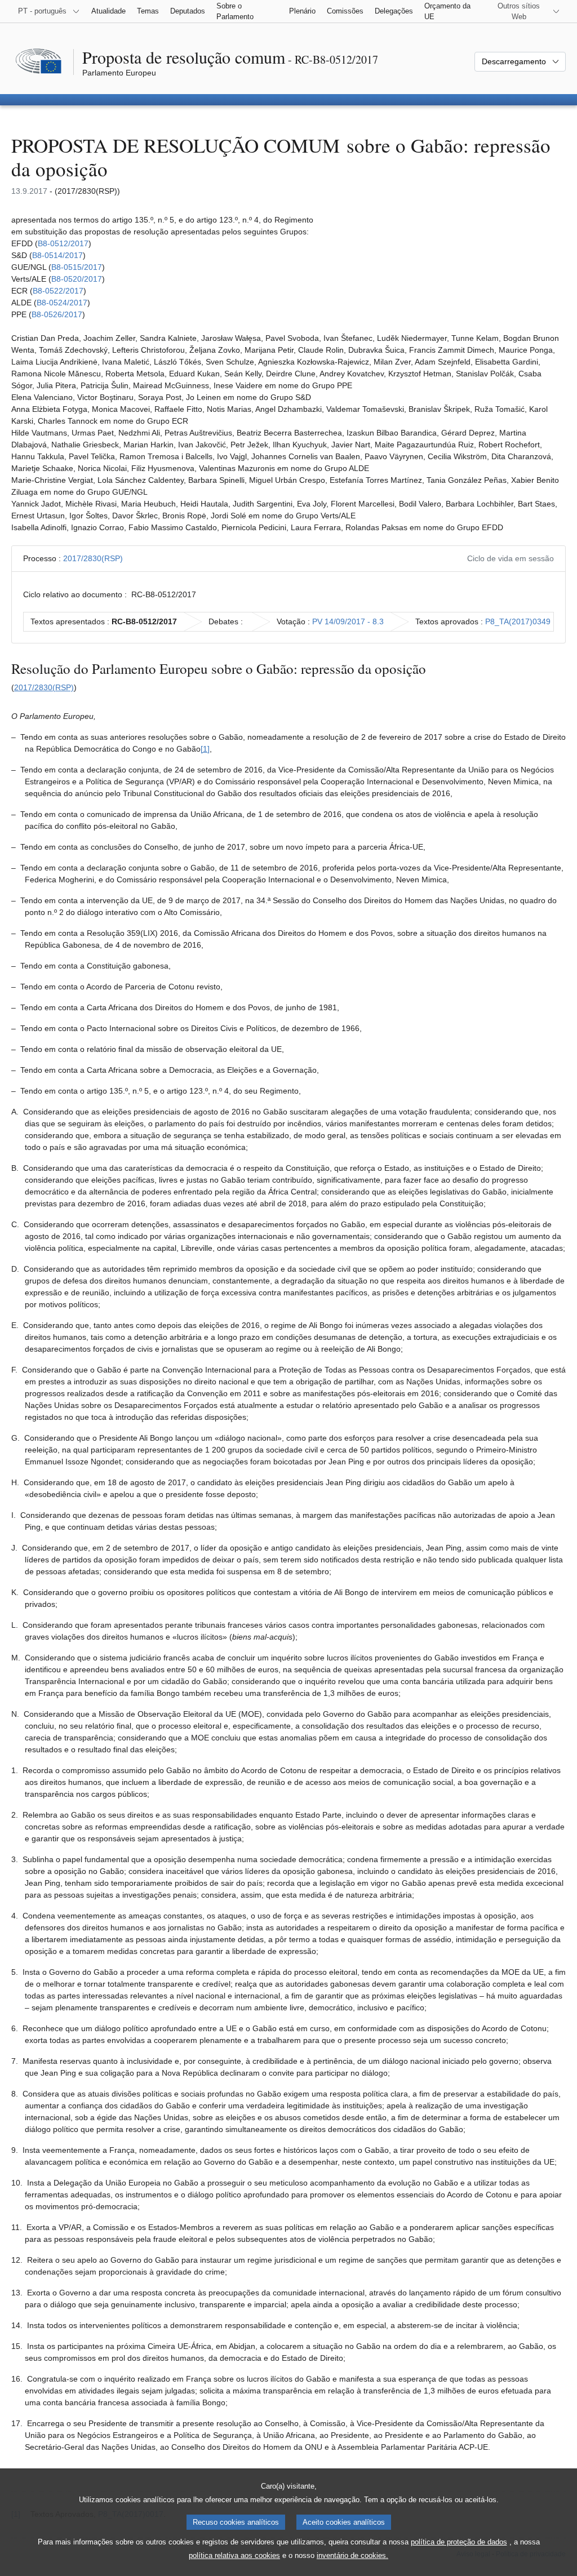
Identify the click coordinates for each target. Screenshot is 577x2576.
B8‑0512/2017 (63, 243)
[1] (205, 749)
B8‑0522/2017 (58, 291)
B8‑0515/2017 (77, 267)
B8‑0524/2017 (62, 303)
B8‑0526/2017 (57, 314)
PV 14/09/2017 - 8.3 (348, 621)
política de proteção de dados (459, 2542)
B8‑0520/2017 (77, 279)
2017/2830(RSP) (93, 558)
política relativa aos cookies (234, 2555)
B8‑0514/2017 (57, 255)
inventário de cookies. (352, 2555)
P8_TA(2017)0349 (518, 621)
